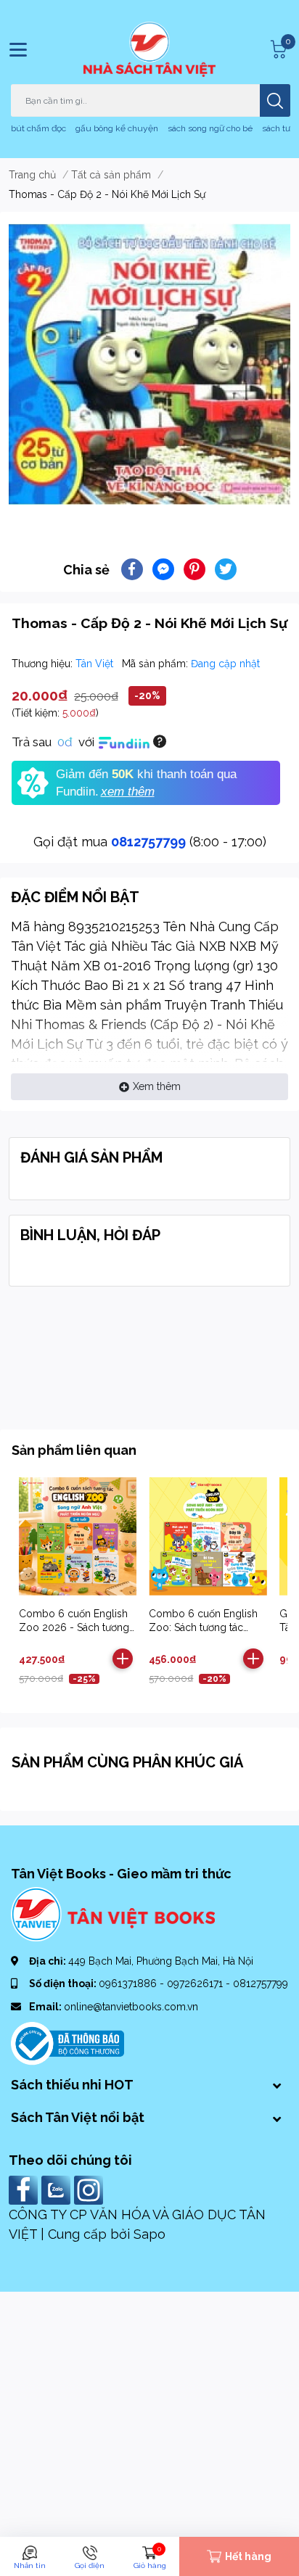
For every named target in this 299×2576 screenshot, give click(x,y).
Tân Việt (96, 664)
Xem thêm (157, 1086)
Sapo (149, 2234)
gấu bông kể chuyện (117, 128)
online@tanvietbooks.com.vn (131, 2007)
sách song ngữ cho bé (210, 128)
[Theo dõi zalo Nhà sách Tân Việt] (58, 2189)
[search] (275, 100)
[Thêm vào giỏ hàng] (123, 1659)
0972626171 (196, 1983)
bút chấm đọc (38, 128)
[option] (149, 364)
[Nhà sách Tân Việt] (149, 49)
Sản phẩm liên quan (74, 1450)
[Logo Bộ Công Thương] (67, 2042)
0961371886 (129, 1983)
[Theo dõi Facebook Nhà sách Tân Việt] (25, 2189)
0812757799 (148, 842)
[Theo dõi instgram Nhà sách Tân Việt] (90, 2189)
